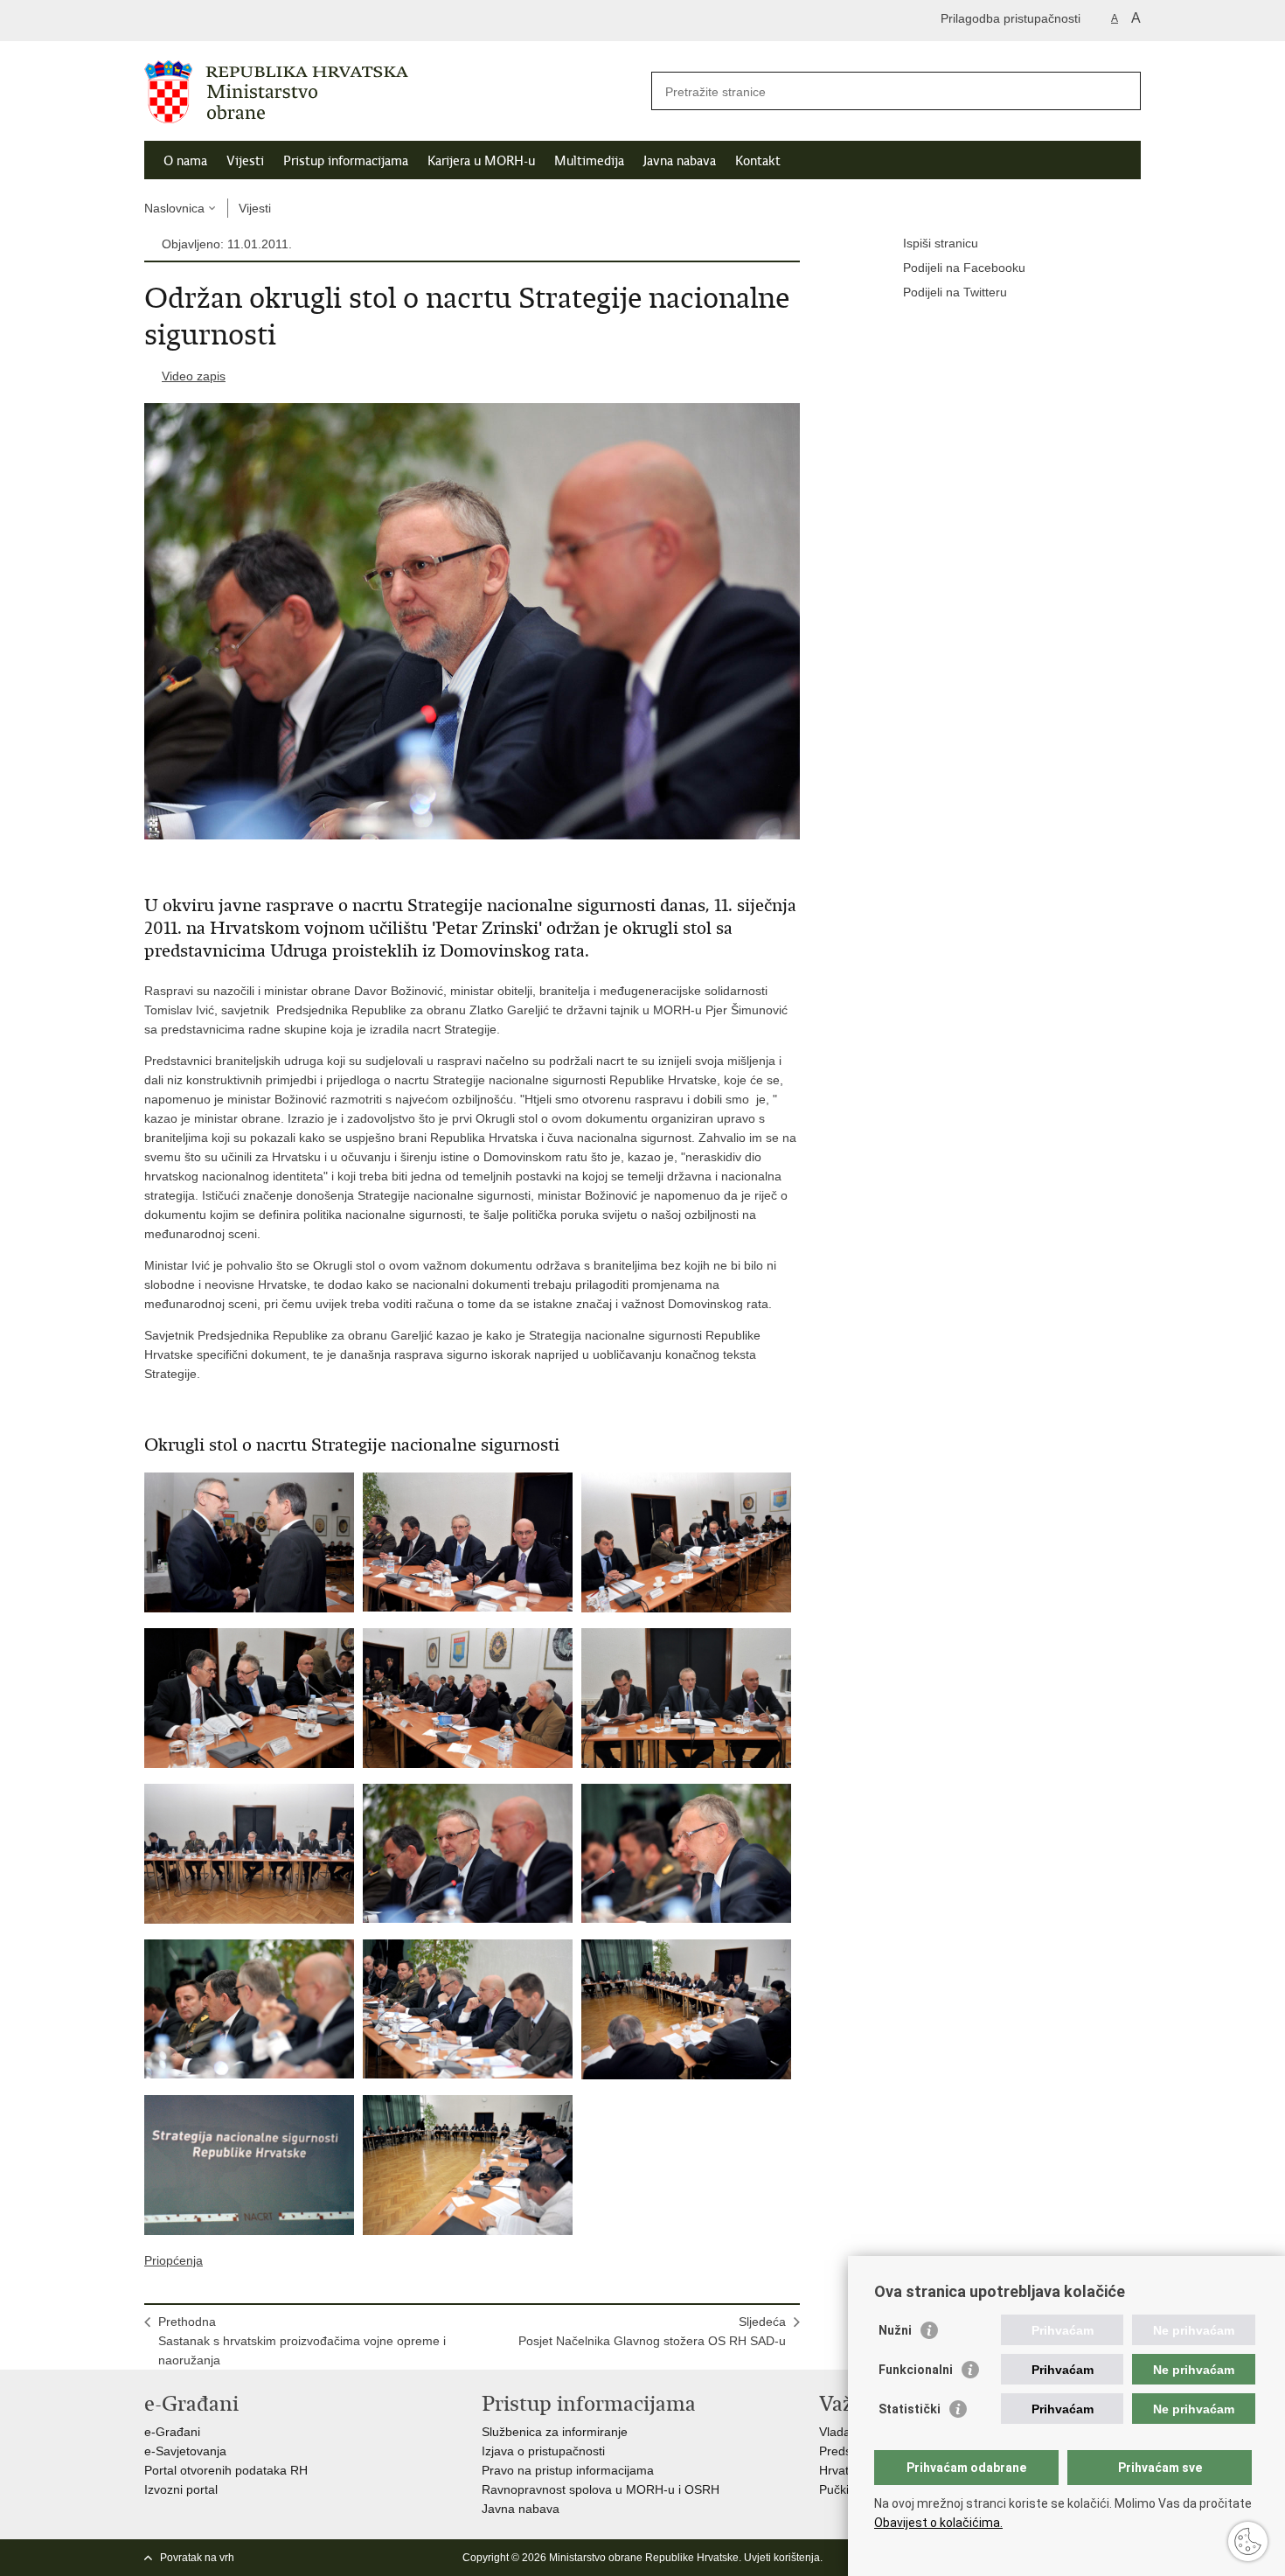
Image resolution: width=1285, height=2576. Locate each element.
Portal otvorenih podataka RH (226, 2470)
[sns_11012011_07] (249, 1854)
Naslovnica (174, 208)
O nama (185, 161)
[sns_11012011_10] (249, 2009)
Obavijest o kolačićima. (938, 2523)
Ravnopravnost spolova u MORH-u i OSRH (601, 2489)
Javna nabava (680, 161)
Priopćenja (174, 2260)
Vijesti (245, 161)
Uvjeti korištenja (782, 2558)
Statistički (910, 2409)
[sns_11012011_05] (468, 1698)
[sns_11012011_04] (249, 1698)
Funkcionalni (916, 2370)
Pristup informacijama (346, 161)
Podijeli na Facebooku (964, 268)
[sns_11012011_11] (468, 2009)
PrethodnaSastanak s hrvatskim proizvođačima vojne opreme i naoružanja (302, 2341)
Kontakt (758, 161)
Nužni (895, 2330)
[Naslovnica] (393, 92)
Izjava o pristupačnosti (543, 2451)
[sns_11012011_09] (686, 1854)
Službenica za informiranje (555, 2432)
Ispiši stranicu (941, 243)
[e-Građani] (219, 21)
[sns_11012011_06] (686, 1698)
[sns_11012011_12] (686, 2009)
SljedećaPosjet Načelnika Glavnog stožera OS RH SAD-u (652, 2331)
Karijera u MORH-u (481, 161)
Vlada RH (845, 2432)
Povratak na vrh (197, 2558)
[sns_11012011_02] (468, 1542)
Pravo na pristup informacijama (568, 2470)
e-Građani (172, 2432)
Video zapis (194, 376)
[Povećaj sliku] (472, 620)
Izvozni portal (181, 2489)
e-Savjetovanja (185, 2451)
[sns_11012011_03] (686, 1542)
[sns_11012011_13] (249, 2165)
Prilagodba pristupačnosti (1011, 18)
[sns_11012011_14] (468, 2165)
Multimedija (589, 161)
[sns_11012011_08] (468, 1854)
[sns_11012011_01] (249, 1542)
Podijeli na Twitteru (955, 292)
